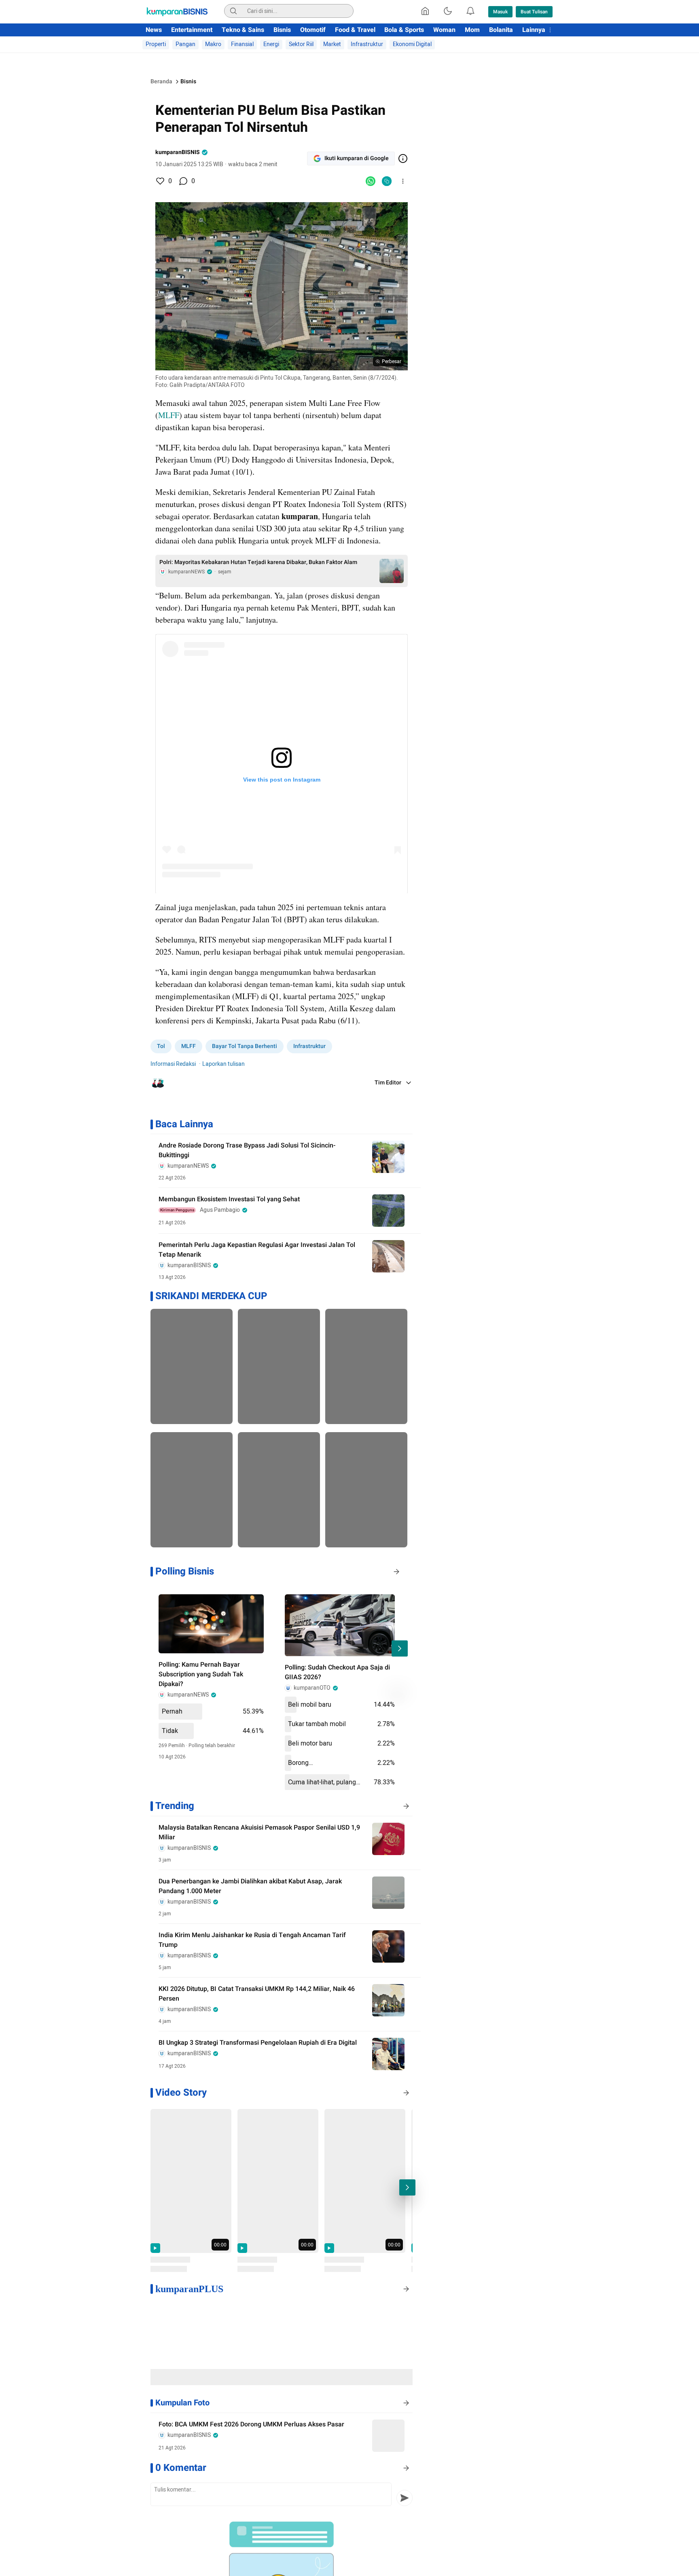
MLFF (169, 415)
